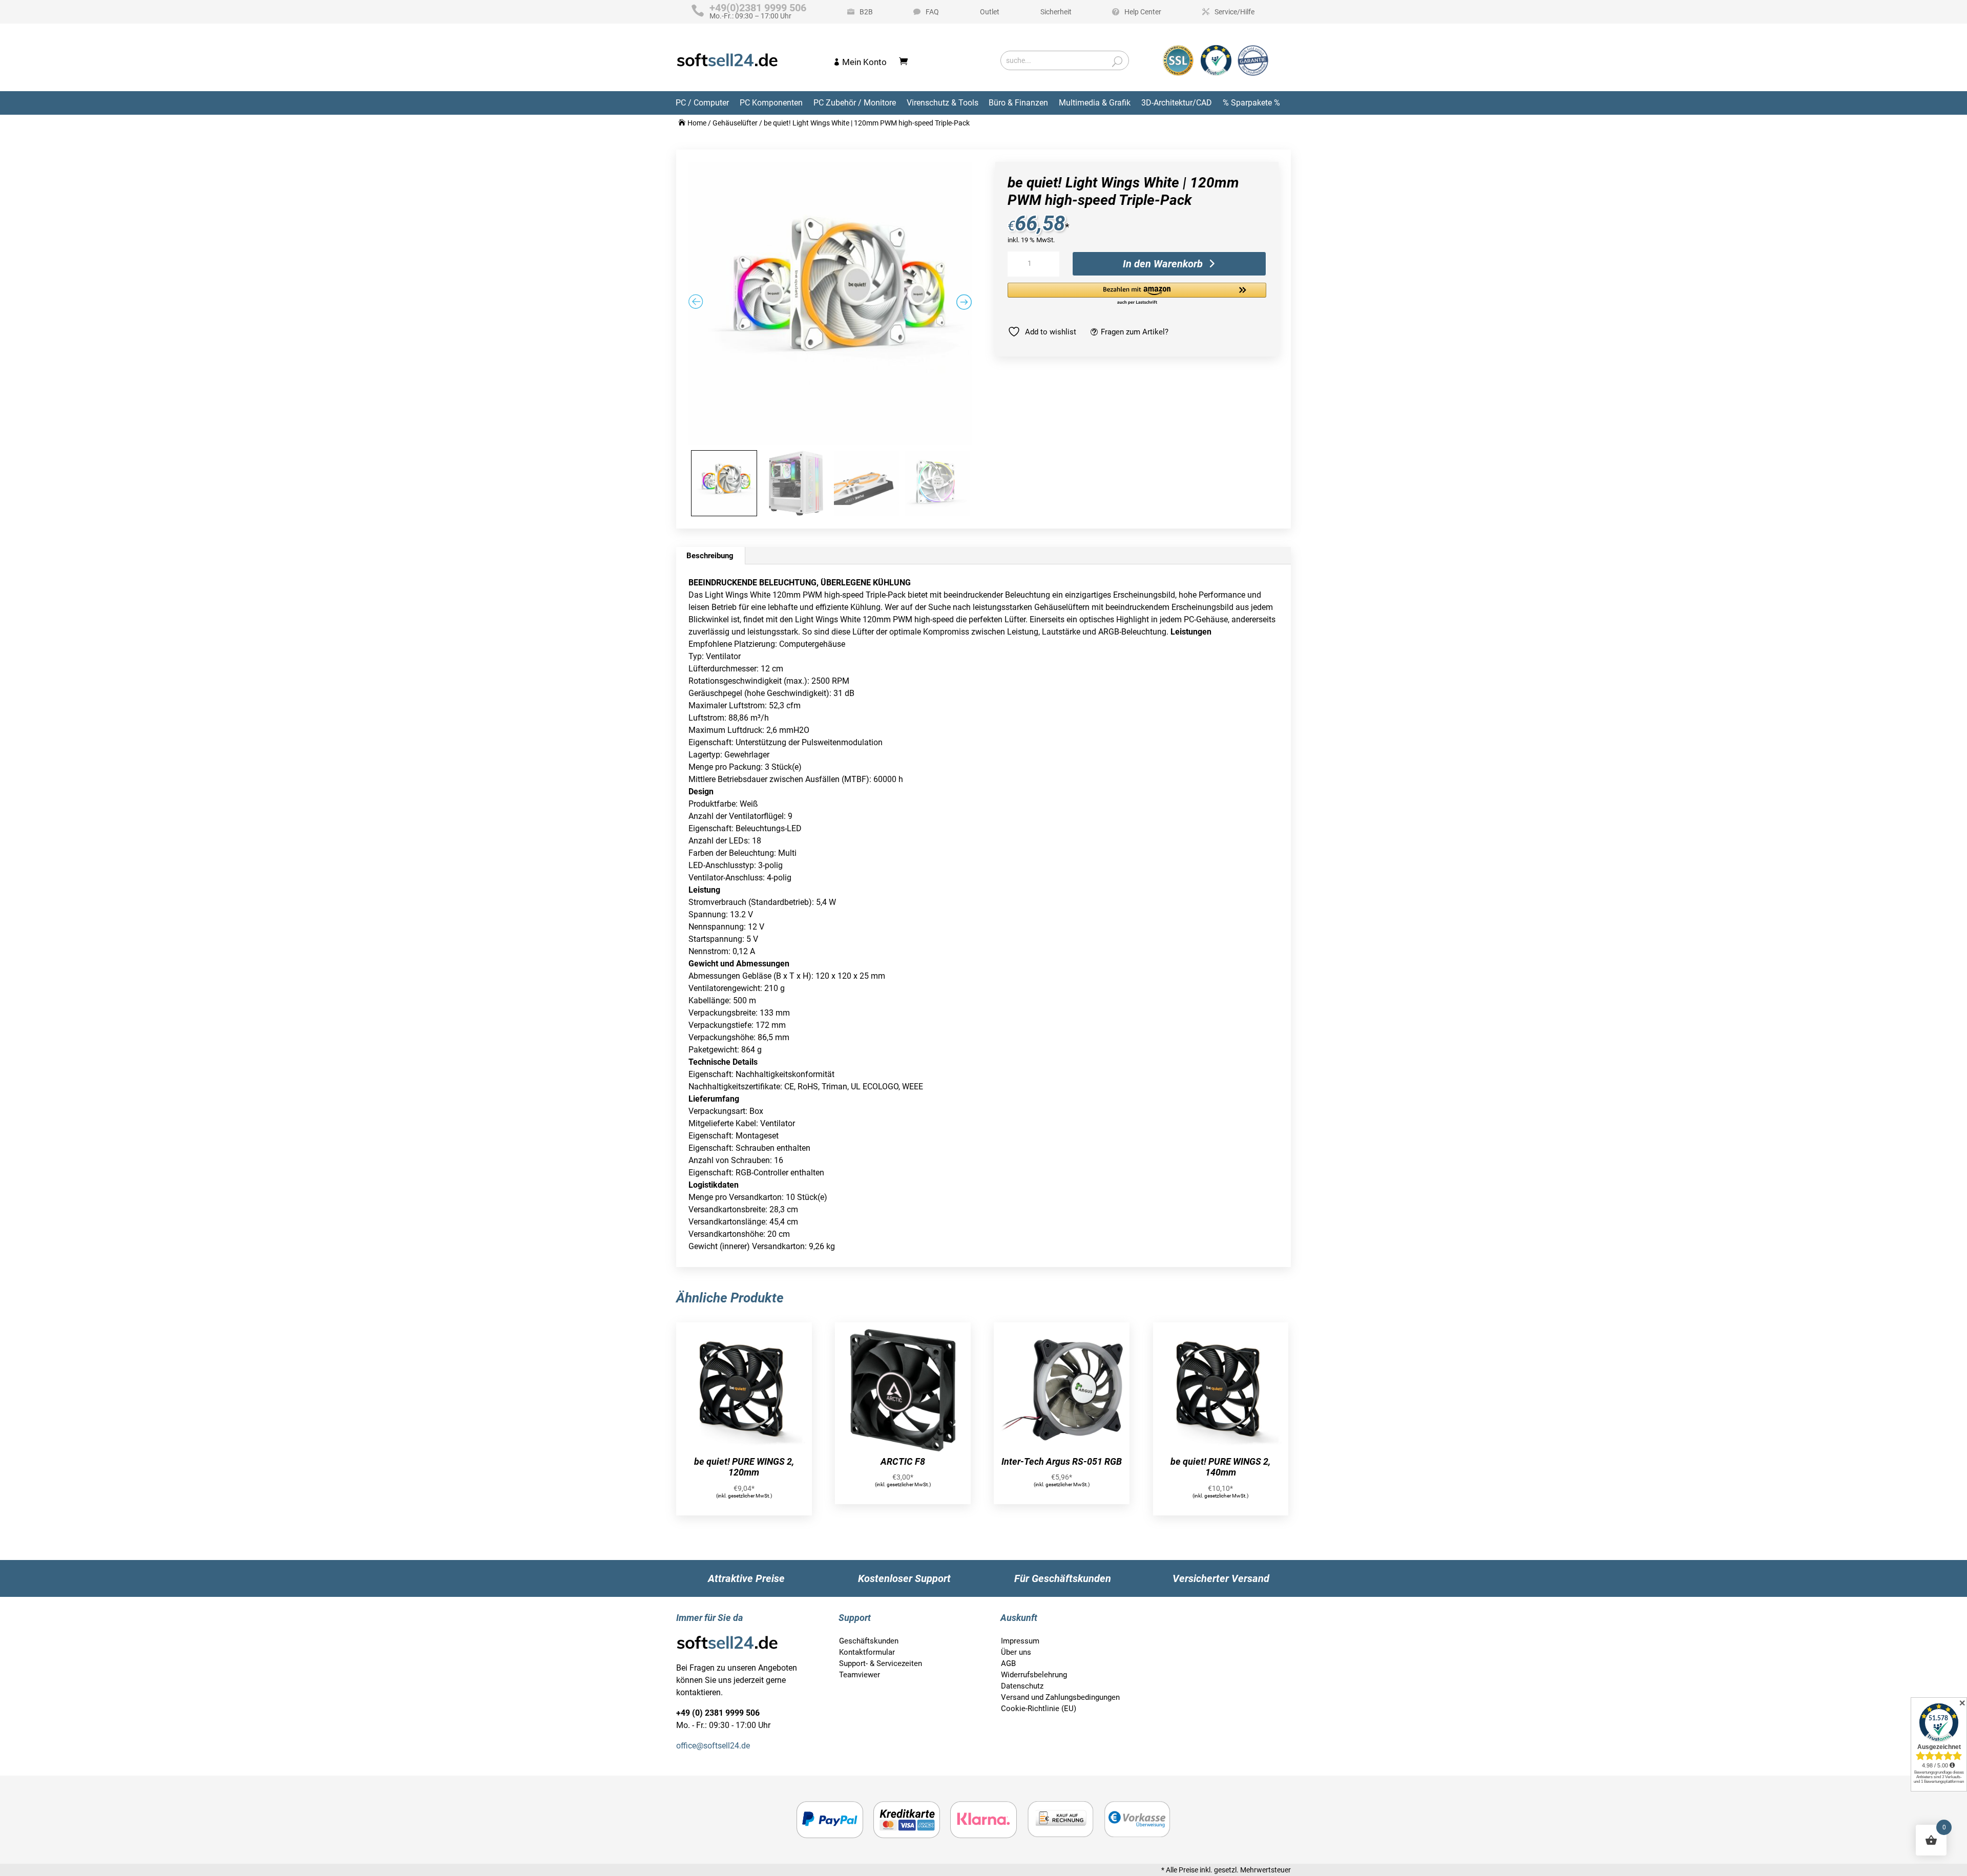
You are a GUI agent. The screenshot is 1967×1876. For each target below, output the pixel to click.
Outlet (990, 12)
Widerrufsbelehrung (1034, 1675)
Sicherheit (1056, 12)
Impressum (1020, 1641)
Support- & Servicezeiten (881, 1663)
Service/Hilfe (1234, 12)
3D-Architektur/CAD (1177, 103)
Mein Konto (864, 62)
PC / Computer (702, 103)
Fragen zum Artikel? (1135, 332)
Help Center (1143, 12)
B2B (866, 12)
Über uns (1016, 1652)
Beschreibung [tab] (710, 556)
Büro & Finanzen (1018, 103)
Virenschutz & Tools (943, 103)
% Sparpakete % (1251, 103)
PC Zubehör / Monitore (855, 103)
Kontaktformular (867, 1652)
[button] (1137, 294)
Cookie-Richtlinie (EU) (1039, 1709)
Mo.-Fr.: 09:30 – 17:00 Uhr (758, 12)
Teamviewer (860, 1675)
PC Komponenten (771, 103)
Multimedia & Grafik (1095, 103)
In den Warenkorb (1163, 264)
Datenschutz (1022, 1686)
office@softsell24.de (713, 1746)
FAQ (932, 12)
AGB (1008, 1663)
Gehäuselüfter (735, 123)
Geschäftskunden (869, 1641)
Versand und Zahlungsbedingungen (1060, 1697)
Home (697, 123)
